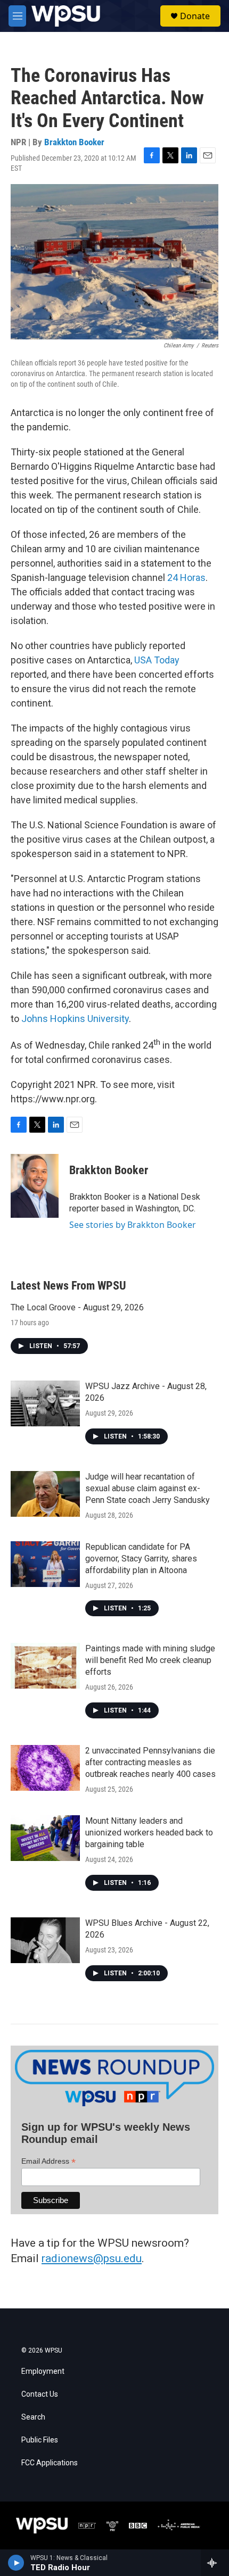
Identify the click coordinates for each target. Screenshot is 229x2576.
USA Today (157, 660)
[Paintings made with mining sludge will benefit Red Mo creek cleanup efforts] (45, 1666)
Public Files (40, 2440)
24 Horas (186, 577)
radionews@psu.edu (92, 2258)
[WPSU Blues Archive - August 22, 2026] (45, 1940)
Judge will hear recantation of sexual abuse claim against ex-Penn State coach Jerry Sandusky (148, 1488)
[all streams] (215, 2563)
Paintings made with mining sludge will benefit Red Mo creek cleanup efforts (150, 1660)
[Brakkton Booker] (35, 1186)
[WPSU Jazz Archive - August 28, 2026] (45, 1403)
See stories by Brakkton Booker (133, 1225)
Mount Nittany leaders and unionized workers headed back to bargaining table (149, 1833)
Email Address (48, 2161)
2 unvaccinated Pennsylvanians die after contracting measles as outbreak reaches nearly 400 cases (150, 1762)
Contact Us (40, 2394)
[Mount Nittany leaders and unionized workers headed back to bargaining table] (45, 1838)
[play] (16, 2563)
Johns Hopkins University (75, 1019)
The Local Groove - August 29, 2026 (77, 1307)
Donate (195, 16)
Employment (43, 2371)
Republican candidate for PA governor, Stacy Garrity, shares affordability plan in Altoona (141, 1559)
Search (33, 2417)
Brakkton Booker (74, 142)
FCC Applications (50, 2463)
